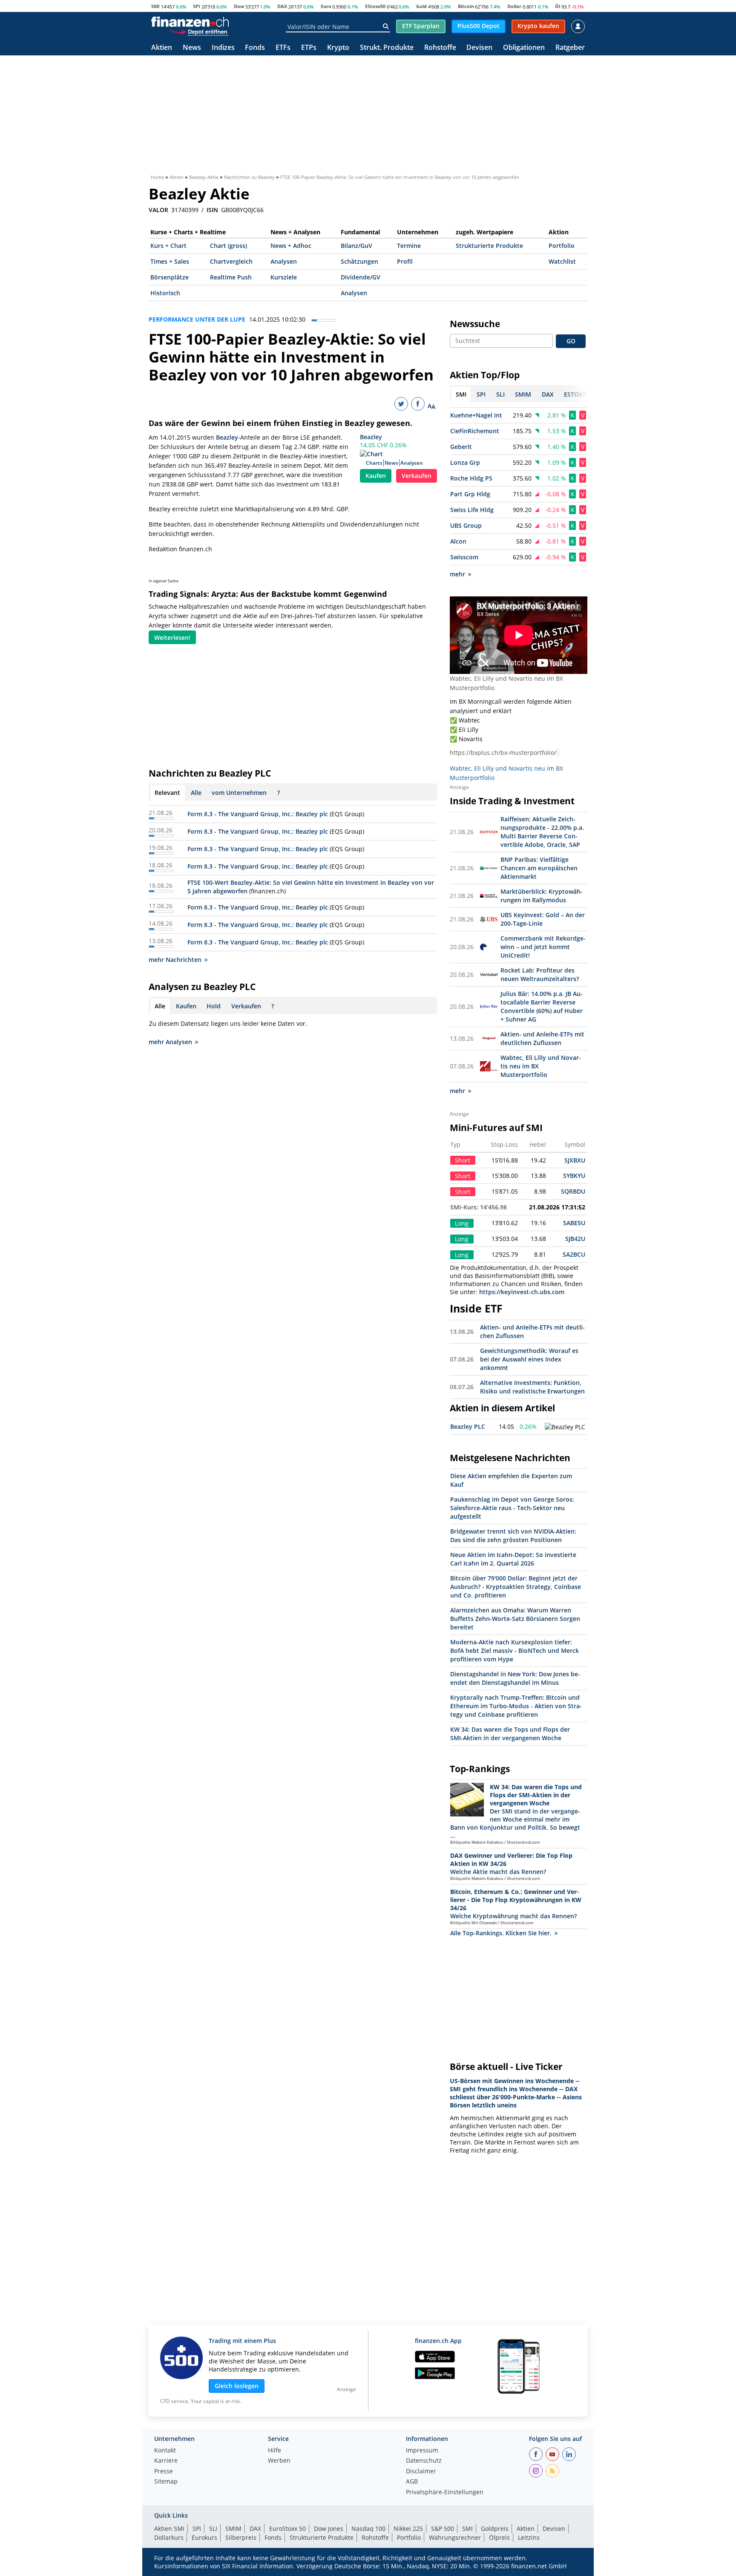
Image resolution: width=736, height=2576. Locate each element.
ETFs (283, 48)
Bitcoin (466, 6)
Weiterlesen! (172, 638)
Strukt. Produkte (387, 48)
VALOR (158, 210)
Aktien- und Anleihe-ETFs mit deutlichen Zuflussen (542, 1038)
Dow (239, 6)
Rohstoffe (440, 48)
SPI (197, 6)
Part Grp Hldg (470, 494)
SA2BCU (574, 1254)
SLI (213, 2529)
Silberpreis (241, 2537)
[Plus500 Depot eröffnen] (199, 32)
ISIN (212, 210)
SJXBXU (575, 1160)
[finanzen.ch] (190, 22)
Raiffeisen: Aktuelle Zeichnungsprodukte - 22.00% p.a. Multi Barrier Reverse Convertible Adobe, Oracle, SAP (542, 832)
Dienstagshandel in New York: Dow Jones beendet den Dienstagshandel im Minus (515, 1678)
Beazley (371, 437)
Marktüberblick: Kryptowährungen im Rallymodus (542, 896)
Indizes (223, 48)
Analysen (284, 261)
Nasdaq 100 (368, 2529)
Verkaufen (417, 476)
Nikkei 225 (408, 2529)
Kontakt (165, 2451)
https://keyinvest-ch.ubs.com (522, 1292)
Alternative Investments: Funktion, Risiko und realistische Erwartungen (532, 1387)
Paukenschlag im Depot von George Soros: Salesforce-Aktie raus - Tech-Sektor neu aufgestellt (512, 1508)
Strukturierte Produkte (489, 246)
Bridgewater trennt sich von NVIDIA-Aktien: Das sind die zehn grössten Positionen (513, 1536)
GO (571, 341)
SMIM (233, 2529)
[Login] (578, 26)
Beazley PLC (468, 1426)
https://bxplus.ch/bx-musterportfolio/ (503, 753)
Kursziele (284, 277)
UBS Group (466, 525)
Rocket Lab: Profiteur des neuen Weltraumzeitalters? (540, 974)
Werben (279, 2461)
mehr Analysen (170, 1042)
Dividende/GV (361, 277)
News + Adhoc (291, 246)
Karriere (166, 2461)
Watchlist (562, 261)
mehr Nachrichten (175, 960)
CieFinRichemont (475, 431)
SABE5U (574, 1223)
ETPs (309, 48)
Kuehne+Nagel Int (476, 415)
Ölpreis (499, 2537)
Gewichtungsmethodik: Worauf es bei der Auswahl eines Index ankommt (529, 1359)
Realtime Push (231, 277)
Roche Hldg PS (471, 478)
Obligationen (524, 48)
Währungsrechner (455, 2537)
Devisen (479, 48)
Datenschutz (424, 2461)
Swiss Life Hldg (472, 510)
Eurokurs (204, 2537)
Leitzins (529, 2537)
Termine (409, 246)
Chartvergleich (231, 261)
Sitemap (166, 2482)
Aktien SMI (169, 2529)
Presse (164, 2472)
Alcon (458, 541)
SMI (155, 6)
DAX (282, 6)
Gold (421, 6)
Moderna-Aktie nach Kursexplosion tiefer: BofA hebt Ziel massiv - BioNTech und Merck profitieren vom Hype (515, 1651)
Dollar (514, 6)
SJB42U (575, 1239)
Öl (558, 6)
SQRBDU (573, 1191)
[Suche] (386, 26)
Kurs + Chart (168, 246)
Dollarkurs (169, 2537)
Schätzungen (359, 261)
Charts (374, 463)
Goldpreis (495, 2529)
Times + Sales (170, 261)
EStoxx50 (375, 6)
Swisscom (464, 557)
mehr (457, 574)
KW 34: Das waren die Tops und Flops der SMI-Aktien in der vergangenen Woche (510, 1734)
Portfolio (562, 246)
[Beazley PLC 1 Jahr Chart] (565, 1427)
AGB (412, 2482)
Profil (405, 261)
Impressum (422, 2451)
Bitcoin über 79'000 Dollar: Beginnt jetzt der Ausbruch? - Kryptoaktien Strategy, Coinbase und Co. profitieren (516, 1587)
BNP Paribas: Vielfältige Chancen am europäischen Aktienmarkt (539, 868)
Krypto (338, 48)
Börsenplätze (170, 277)
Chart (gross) (229, 246)
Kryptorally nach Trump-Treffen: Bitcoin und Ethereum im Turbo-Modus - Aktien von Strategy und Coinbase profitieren (516, 1706)
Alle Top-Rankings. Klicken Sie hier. (501, 1933)
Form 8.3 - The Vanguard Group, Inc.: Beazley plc (258, 814)
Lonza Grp (465, 462)
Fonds (255, 48)
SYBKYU (574, 1176)
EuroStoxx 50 (287, 2529)
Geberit (461, 447)
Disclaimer (421, 2472)
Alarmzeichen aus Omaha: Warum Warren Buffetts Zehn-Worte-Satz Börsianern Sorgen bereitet (515, 1619)
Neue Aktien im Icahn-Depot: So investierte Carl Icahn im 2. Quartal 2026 (513, 1559)
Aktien (162, 48)
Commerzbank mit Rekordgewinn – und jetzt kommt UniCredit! (543, 947)
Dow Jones (329, 2529)
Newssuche (475, 324)
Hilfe (275, 2451)
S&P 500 (443, 2529)
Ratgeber (570, 48)
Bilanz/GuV (356, 246)
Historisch (165, 293)
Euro (326, 6)
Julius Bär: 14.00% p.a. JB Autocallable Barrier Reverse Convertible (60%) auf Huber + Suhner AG (542, 1006)
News (192, 48)
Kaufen (376, 476)
